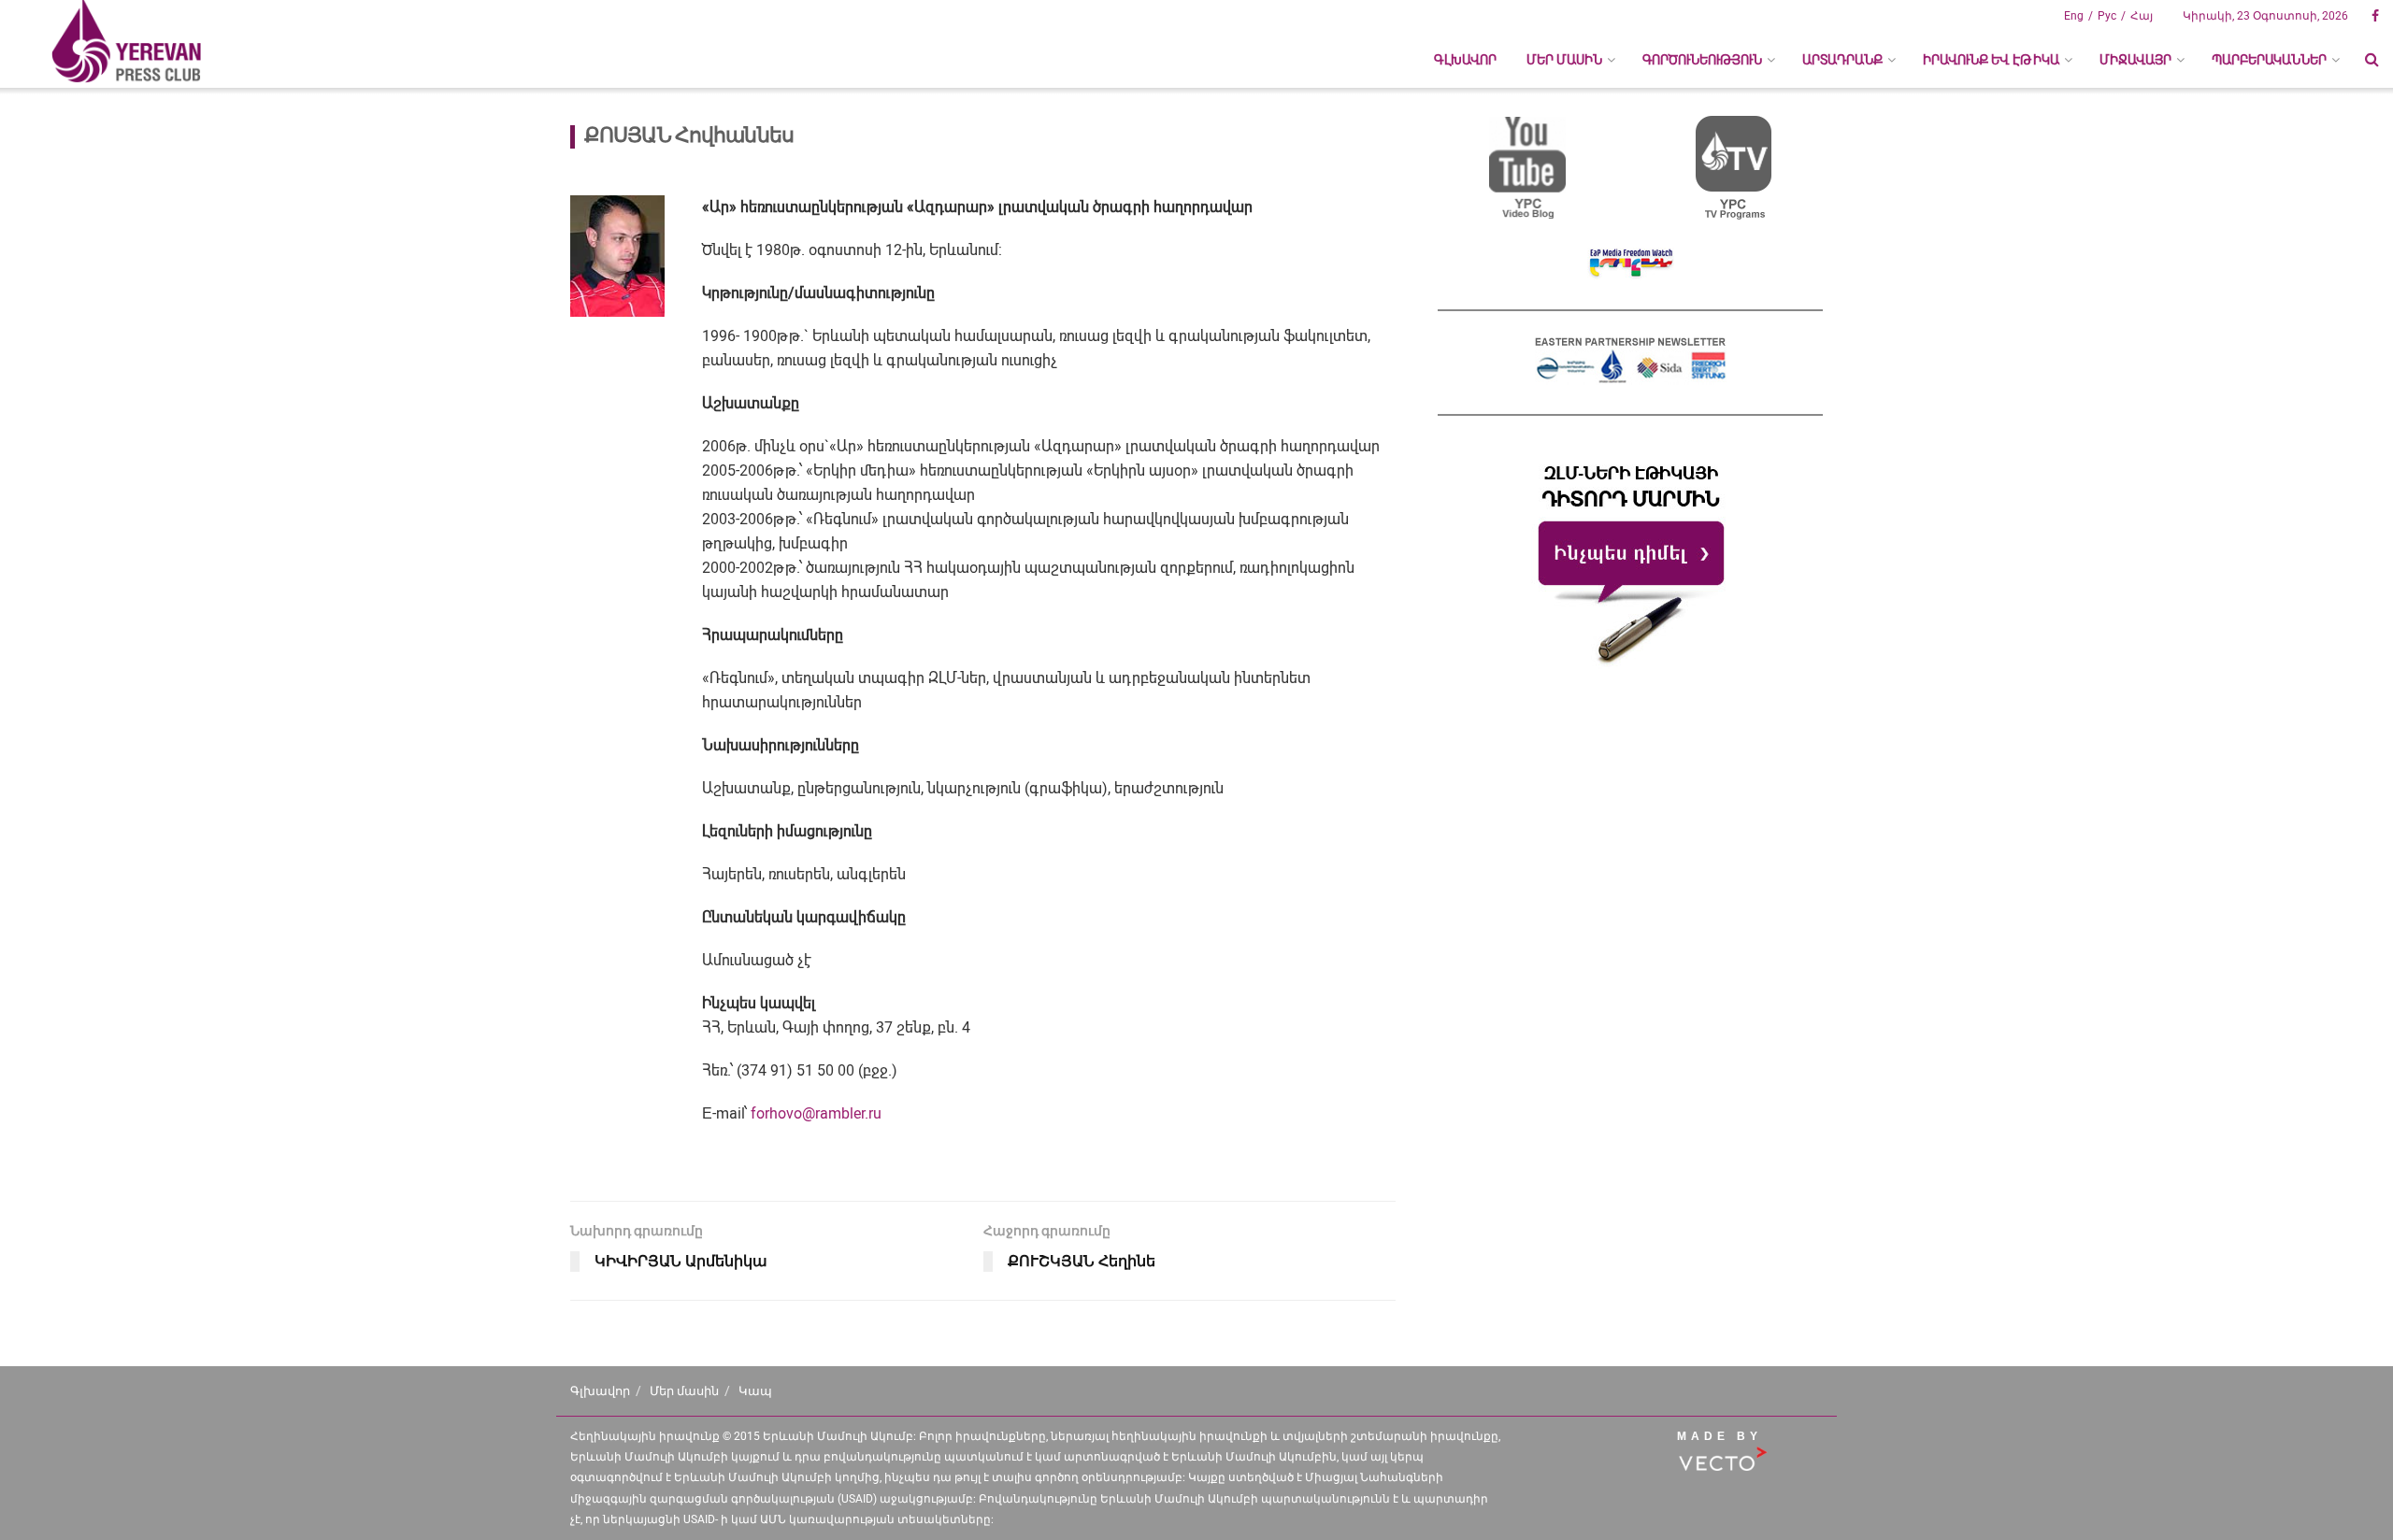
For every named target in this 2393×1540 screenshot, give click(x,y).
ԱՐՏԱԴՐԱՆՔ (1842, 60)
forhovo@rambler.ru (816, 1113)
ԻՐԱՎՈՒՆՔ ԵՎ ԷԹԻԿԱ (1991, 60)
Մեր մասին (684, 1391)
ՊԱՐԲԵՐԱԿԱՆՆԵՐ (2269, 60)
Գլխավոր (1465, 60)
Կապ (755, 1391)
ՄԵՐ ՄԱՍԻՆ (1564, 60)
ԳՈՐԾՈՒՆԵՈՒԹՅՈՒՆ (1702, 60)
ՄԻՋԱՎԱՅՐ (2135, 60)
